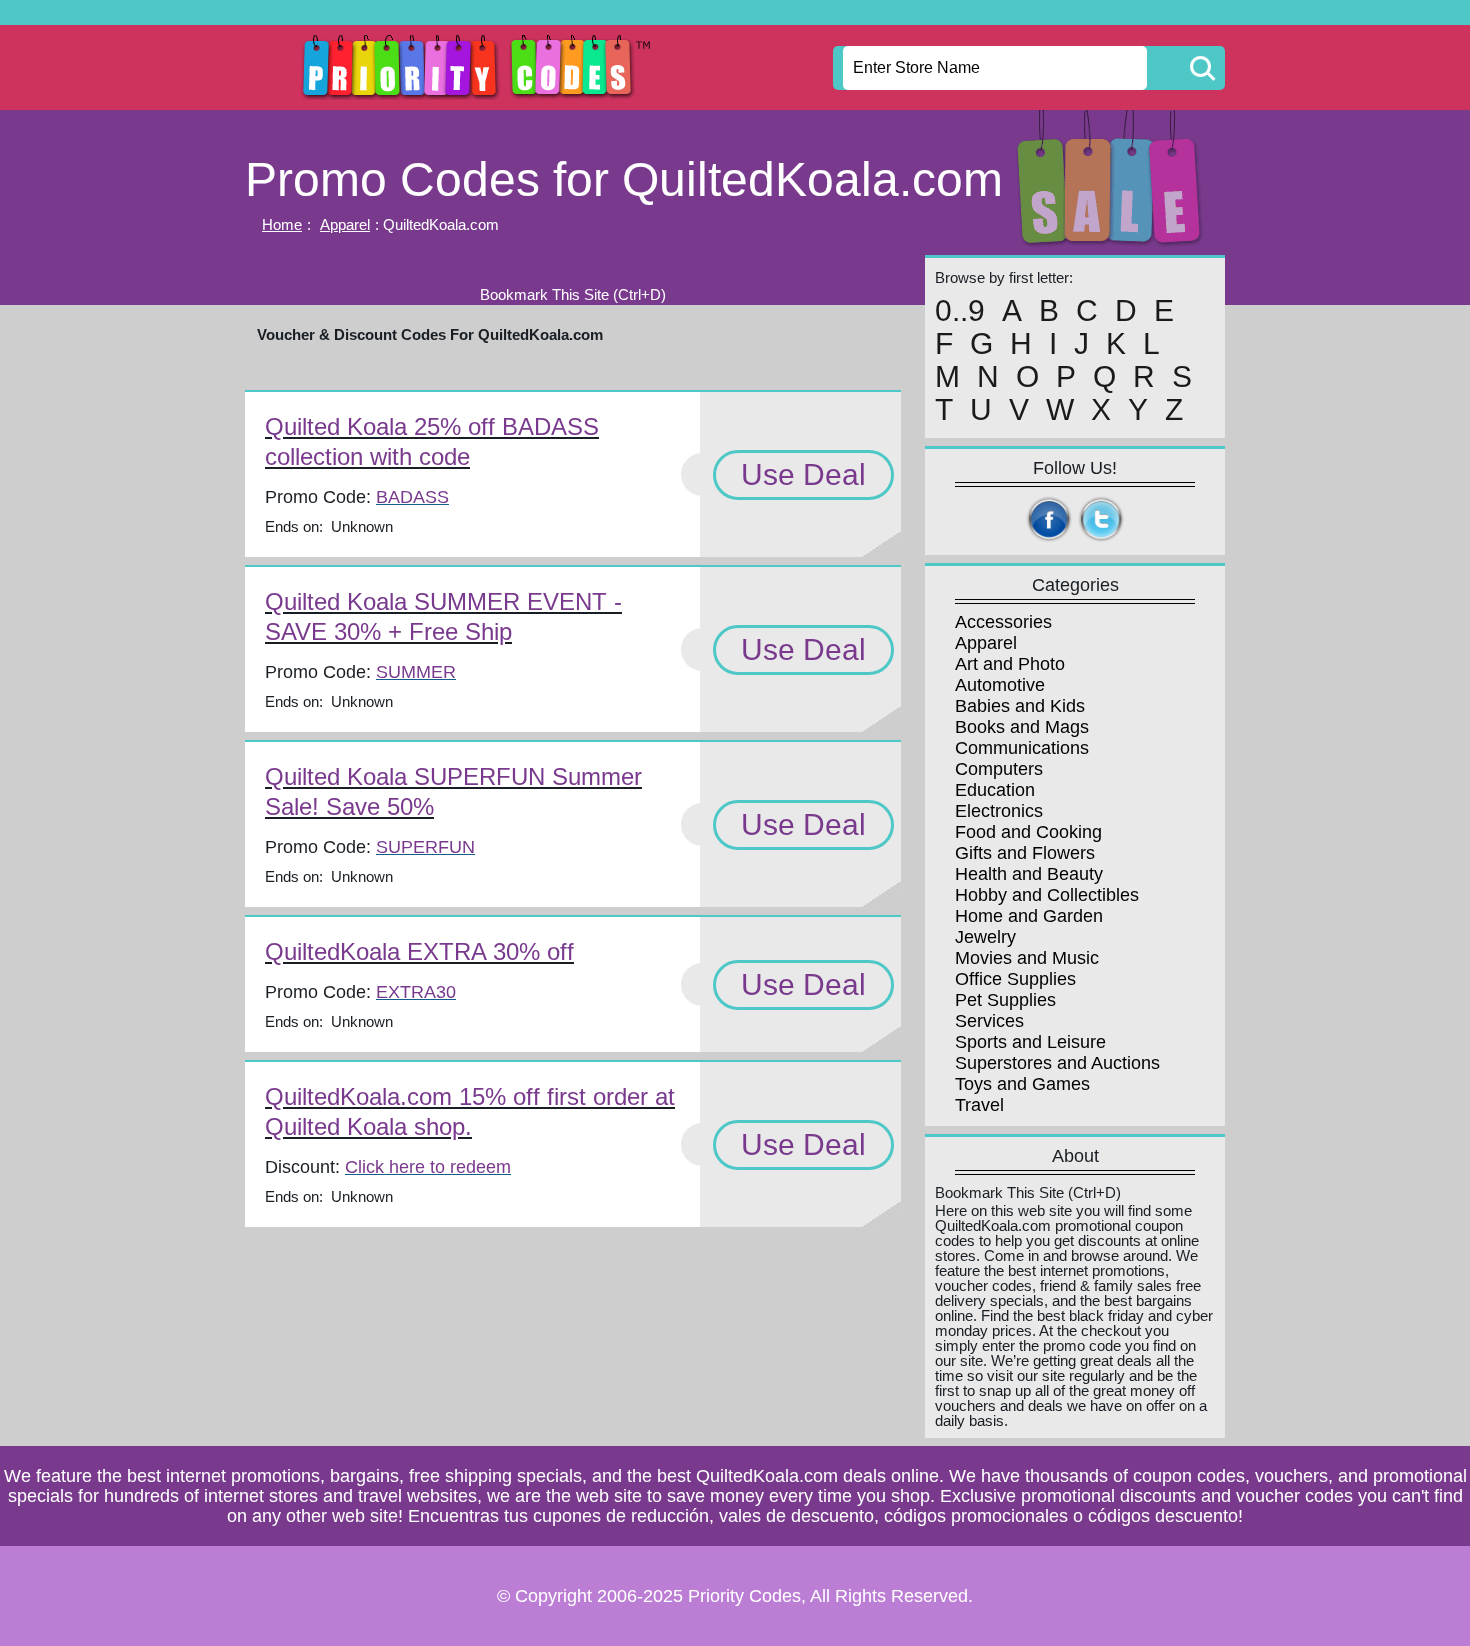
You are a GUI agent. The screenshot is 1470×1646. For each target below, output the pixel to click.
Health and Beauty (1029, 874)
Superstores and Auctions (1057, 1063)
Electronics (999, 811)
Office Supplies (1015, 979)
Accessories (1003, 622)
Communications (1022, 748)
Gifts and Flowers (1025, 853)
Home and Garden (1029, 916)
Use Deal (803, 474)
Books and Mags (1022, 727)
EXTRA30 (416, 992)
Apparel (345, 224)
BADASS (412, 497)
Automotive (1000, 685)
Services (989, 1021)
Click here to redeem (428, 1167)
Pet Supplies (1005, 1000)
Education (995, 790)
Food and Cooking (1028, 832)
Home (282, 224)
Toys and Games (1022, 1084)
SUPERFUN (425, 847)
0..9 (960, 311)
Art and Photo (1010, 664)
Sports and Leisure (1030, 1042)
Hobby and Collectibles (1047, 895)
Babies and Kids (1020, 706)
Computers (999, 769)
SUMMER (416, 672)
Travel (979, 1105)
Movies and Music (1027, 958)
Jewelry (985, 937)
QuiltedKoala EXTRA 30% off (419, 951)
